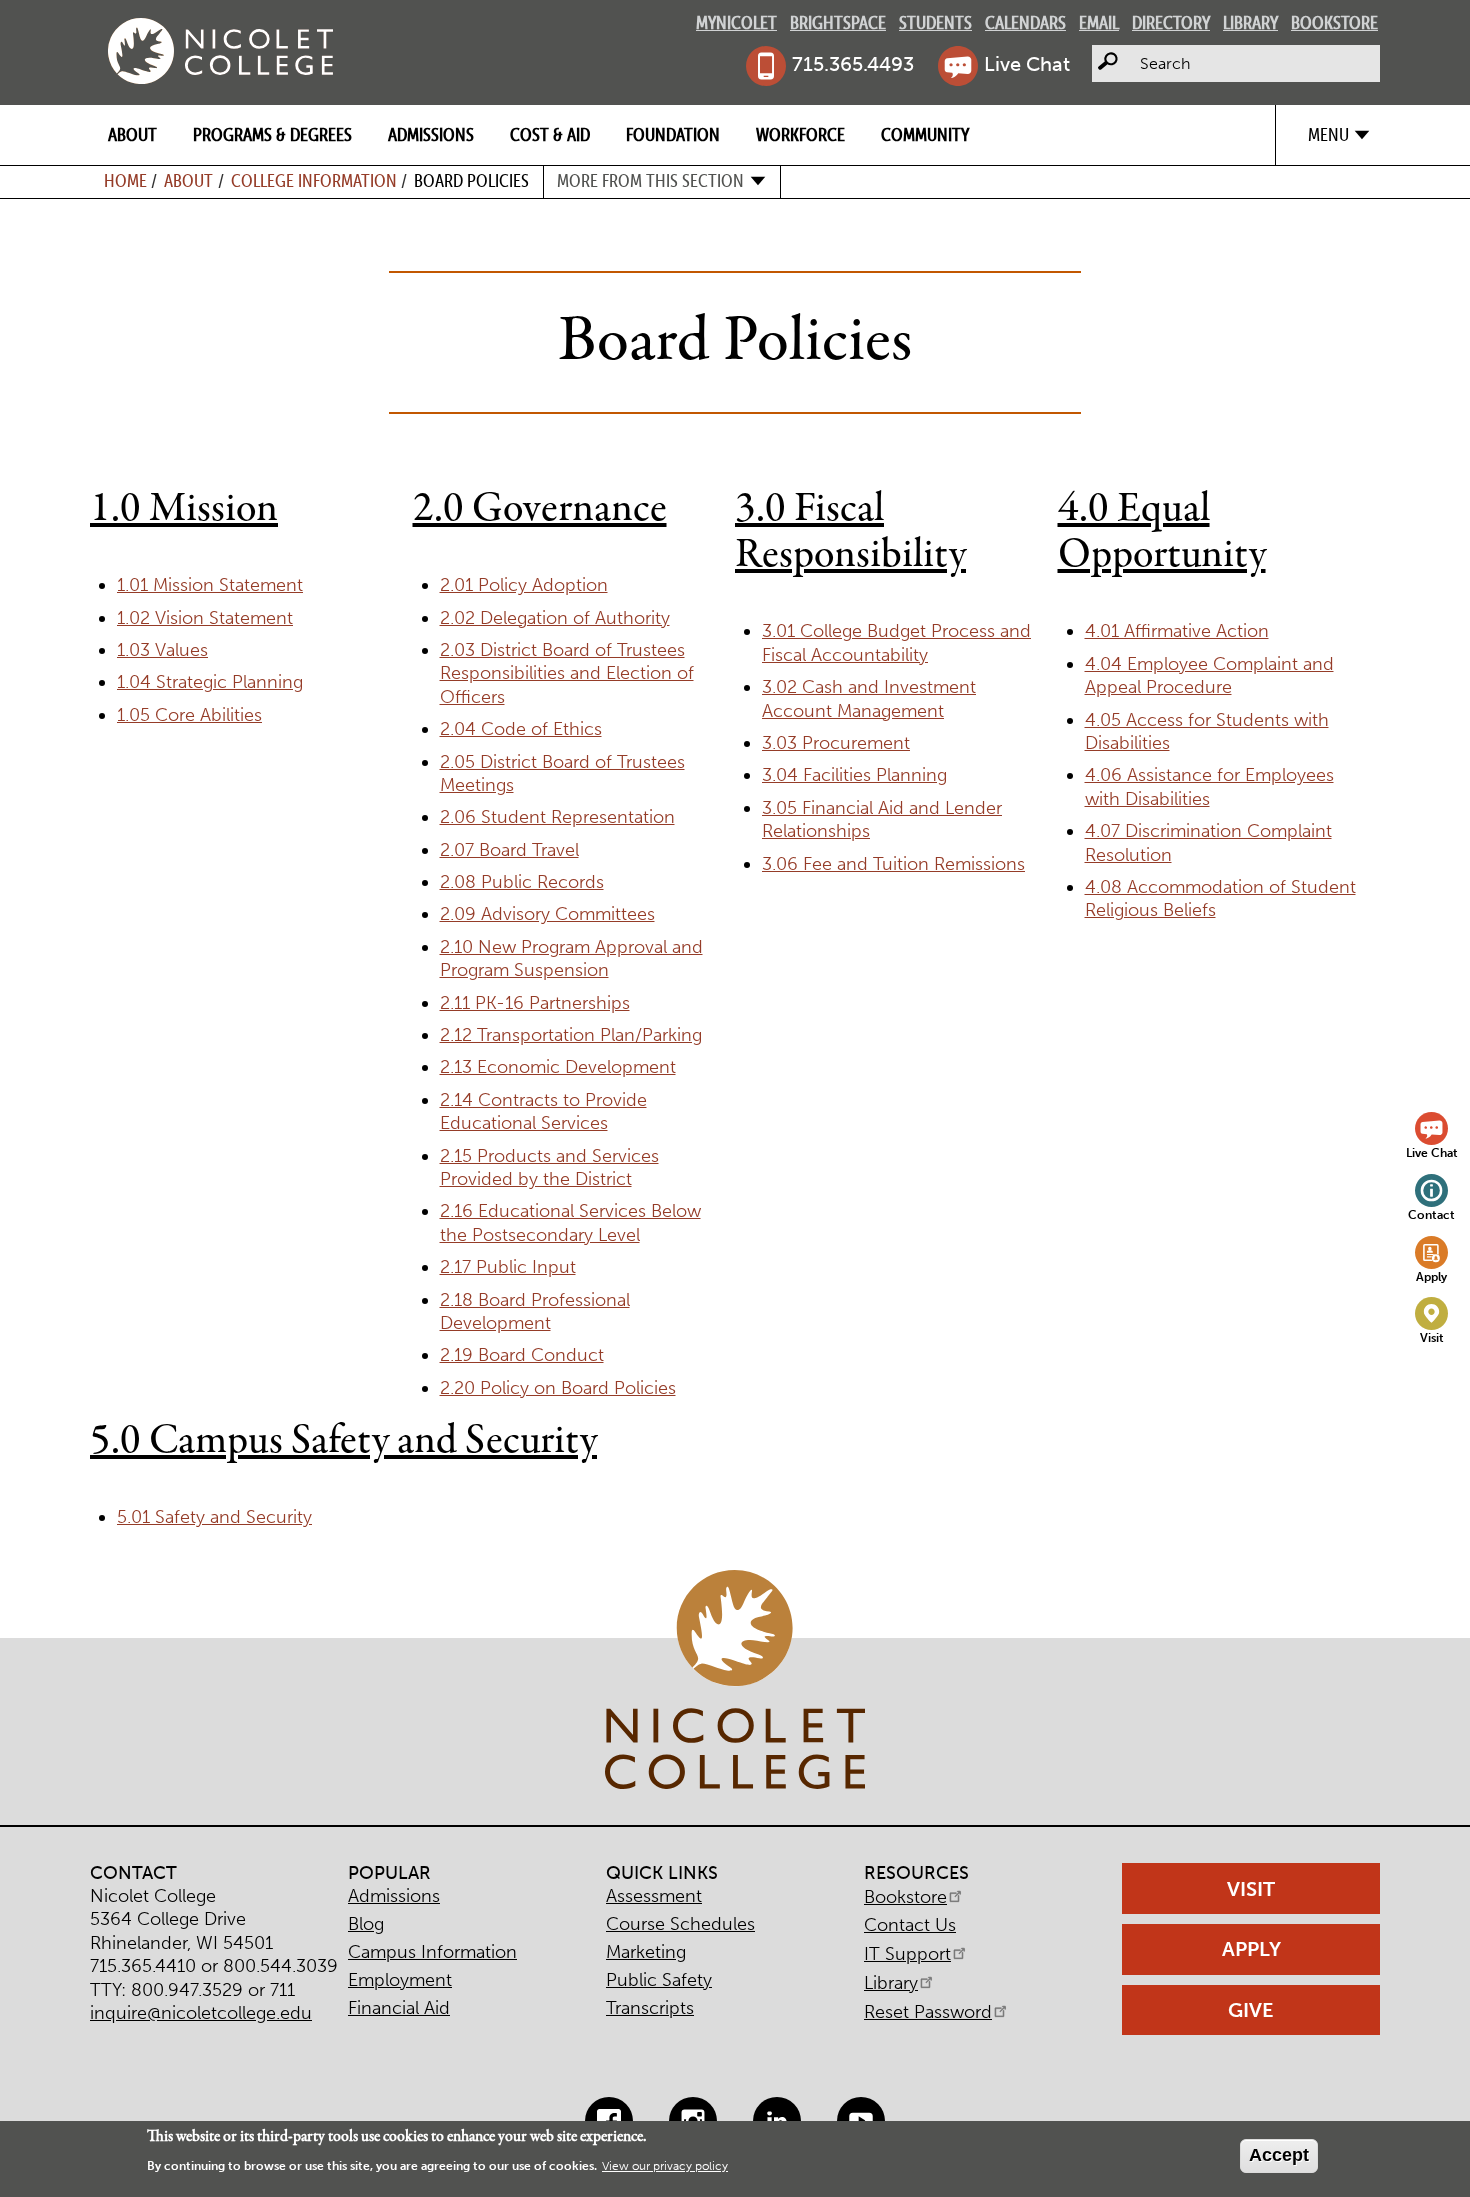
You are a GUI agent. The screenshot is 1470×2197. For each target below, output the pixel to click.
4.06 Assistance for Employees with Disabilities (1209, 786)
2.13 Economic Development (558, 1067)
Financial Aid (399, 2008)
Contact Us (910, 1925)
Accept (1279, 2155)
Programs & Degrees (272, 134)
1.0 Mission (184, 509)
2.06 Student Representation (557, 817)
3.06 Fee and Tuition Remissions (893, 864)
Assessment (654, 1896)
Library (1250, 22)
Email (1099, 22)
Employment (400, 1980)
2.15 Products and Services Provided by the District (549, 1167)
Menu (1328, 134)
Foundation (673, 134)
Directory (1171, 22)
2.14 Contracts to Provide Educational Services (543, 1111)
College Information (314, 180)
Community (925, 134)
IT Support (907, 1954)
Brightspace (838, 22)
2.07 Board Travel (509, 850)
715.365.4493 (853, 64)
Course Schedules (680, 1924)
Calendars (1025, 22)
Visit (1432, 1337)
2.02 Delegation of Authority (555, 618)
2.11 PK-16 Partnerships (535, 1003)
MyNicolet (736, 22)
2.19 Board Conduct (522, 1355)
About (132, 134)
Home (125, 180)
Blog (366, 1924)
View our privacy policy (665, 2167)
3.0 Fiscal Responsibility (850, 532)
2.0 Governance (540, 509)
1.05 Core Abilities (189, 715)
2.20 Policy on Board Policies (558, 1388)
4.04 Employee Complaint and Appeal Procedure (1209, 675)
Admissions (431, 134)
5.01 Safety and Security (214, 1517)
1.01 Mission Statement (210, 585)
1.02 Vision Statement (205, 618)
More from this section (650, 180)
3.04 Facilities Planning (854, 775)
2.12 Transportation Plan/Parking (571, 1035)
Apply (1431, 1276)
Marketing (646, 1952)
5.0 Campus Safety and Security (343, 1441)
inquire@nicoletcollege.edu (201, 2013)
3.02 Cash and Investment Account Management (869, 698)
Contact (1431, 1214)
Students (935, 22)
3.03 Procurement (836, 743)
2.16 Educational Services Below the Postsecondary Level (570, 1222)
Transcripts (650, 2008)
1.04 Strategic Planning (210, 682)
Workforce (800, 134)
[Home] (220, 51)
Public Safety (659, 1980)
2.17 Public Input (508, 1267)
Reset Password (928, 2012)
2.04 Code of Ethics (521, 729)
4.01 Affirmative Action (1177, 631)
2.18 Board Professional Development (535, 1311)
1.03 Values (162, 650)
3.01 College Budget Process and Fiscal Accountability (896, 642)
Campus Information (432, 1952)
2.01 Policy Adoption (524, 585)
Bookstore (1334, 22)
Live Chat (1027, 64)
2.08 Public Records (522, 882)
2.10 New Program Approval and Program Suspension (571, 958)
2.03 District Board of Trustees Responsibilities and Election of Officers (567, 673)
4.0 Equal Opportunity (1162, 532)
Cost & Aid (550, 134)
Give (1251, 2010)
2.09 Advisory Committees (547, 914)
